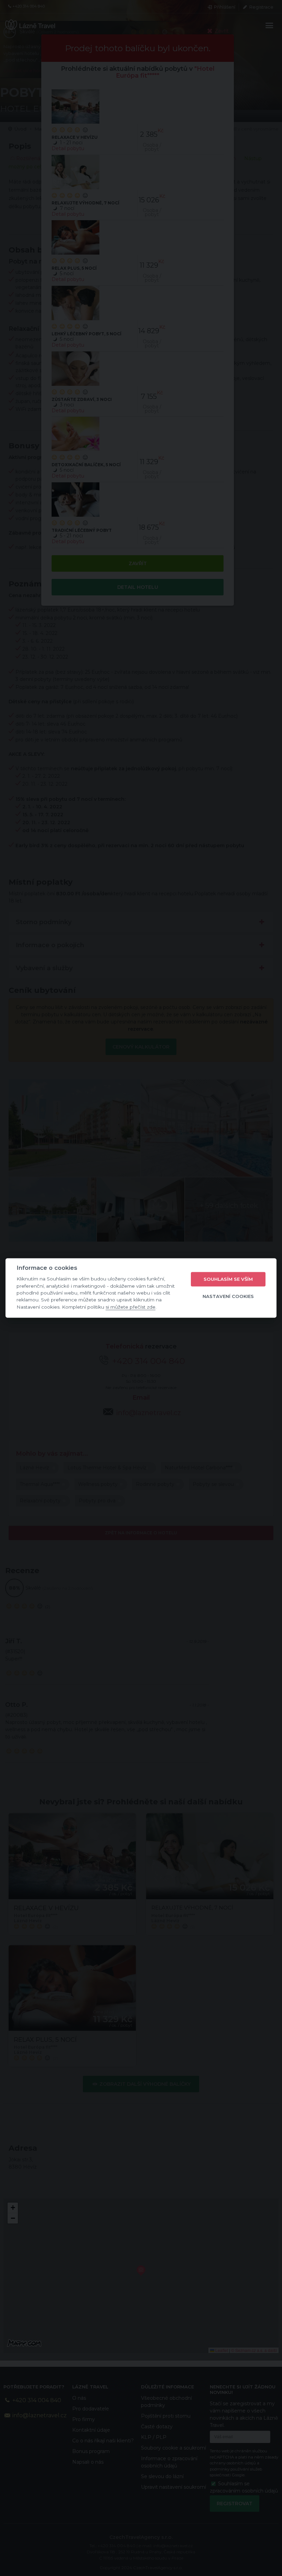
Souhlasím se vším (228, 1279)
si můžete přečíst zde (131, 1307)
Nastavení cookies (228, 1296)
